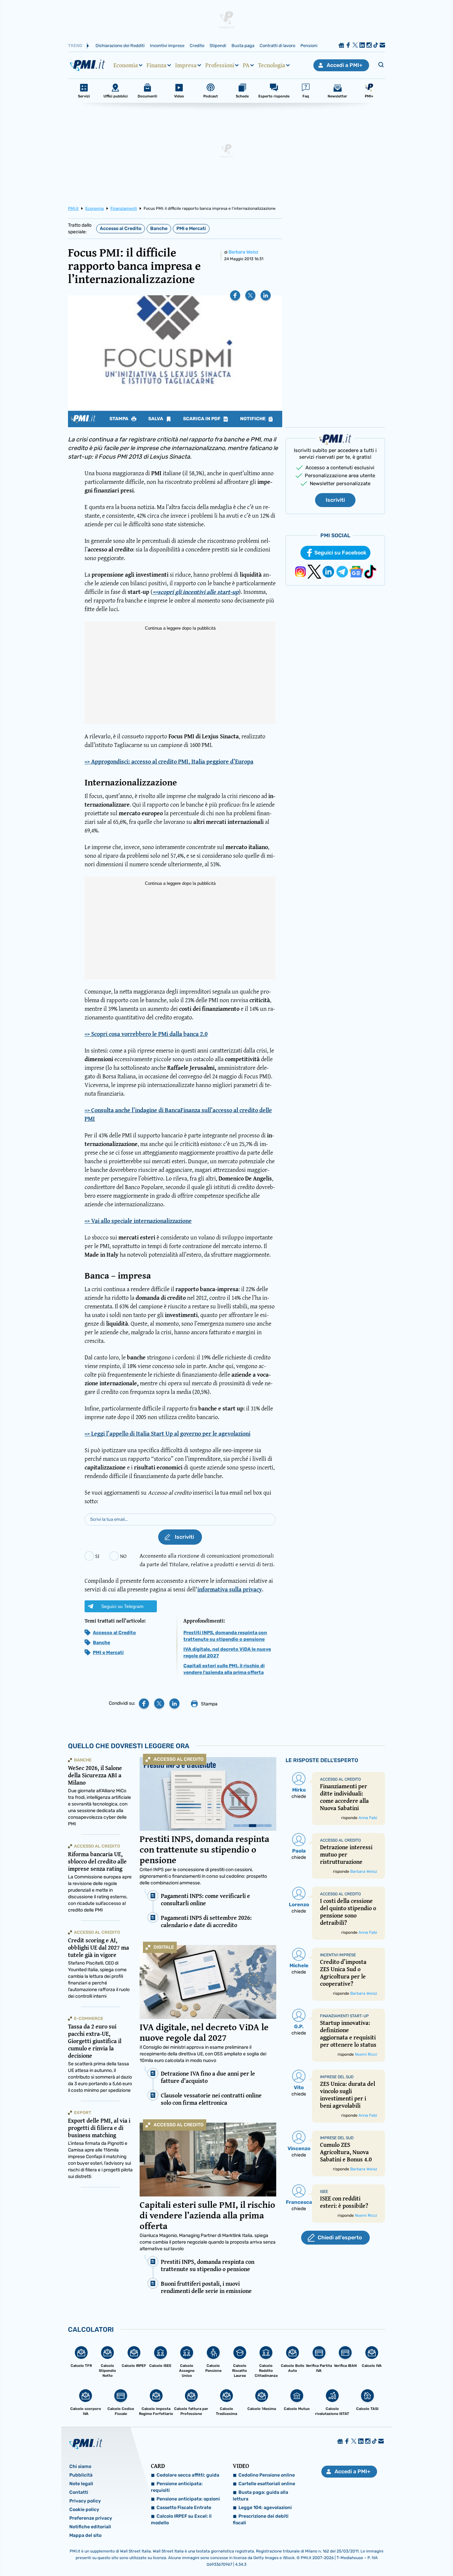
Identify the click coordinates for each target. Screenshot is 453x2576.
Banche (159, 229)
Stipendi (218, 46)
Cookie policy (84, 2510)
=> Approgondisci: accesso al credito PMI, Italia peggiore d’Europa (169, 761)
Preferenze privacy (91, 2518)
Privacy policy (85, 2501)
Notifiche (253, 419)
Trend (75, 46)
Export (83, 2113)
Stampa (119, 419)
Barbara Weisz (243, 252)
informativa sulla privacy (230, 1589)
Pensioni (309, 46)
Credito (197, 46)
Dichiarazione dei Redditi (120, 46)
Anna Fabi (368, 1818)
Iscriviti (335, 500)
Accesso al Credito (121, 229)
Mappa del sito (85, 2535)
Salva (156, 419)
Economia (126, 65)
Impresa (186, 65)
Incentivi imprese (167, 46)
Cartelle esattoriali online (267, 2484)
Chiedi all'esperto (340, 2237)
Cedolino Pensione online (267, 2475)
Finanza (157, 65)
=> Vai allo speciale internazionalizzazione (138, 1221)
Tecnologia (272, 65)
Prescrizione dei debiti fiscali (261, 2519)
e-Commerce (89, 2018)
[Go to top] (389, 2554)
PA (246, 65)
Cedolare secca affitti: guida (188, 2475)
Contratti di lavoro (277, 46)
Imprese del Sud (337, 2077)
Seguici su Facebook (340, 553)
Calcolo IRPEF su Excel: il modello (181, 2519)
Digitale (164, 1947)
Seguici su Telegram (122, 1606)
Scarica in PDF (202, 419)
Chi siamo (80, 2466)
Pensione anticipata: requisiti (177, 2487)
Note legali (81, 2484)
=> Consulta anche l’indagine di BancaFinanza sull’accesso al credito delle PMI (178, 1114)
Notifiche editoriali (90, 2527)
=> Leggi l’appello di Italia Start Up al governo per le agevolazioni (167, 1433)
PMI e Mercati (191, 229)
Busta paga (243, 46)
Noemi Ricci (366, 2054)
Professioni (220, 65)
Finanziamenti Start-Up (344, 2016)
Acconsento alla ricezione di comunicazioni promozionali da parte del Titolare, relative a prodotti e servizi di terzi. (207, 1560)
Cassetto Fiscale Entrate (184, 2508)
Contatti (79, 2492)
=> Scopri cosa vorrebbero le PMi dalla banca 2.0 (146, 1034)
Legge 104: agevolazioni (265, 2508)
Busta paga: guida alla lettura (260, 2496)
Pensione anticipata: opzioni (188, 2499)
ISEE (324, 2192)
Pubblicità (81, 2475)
